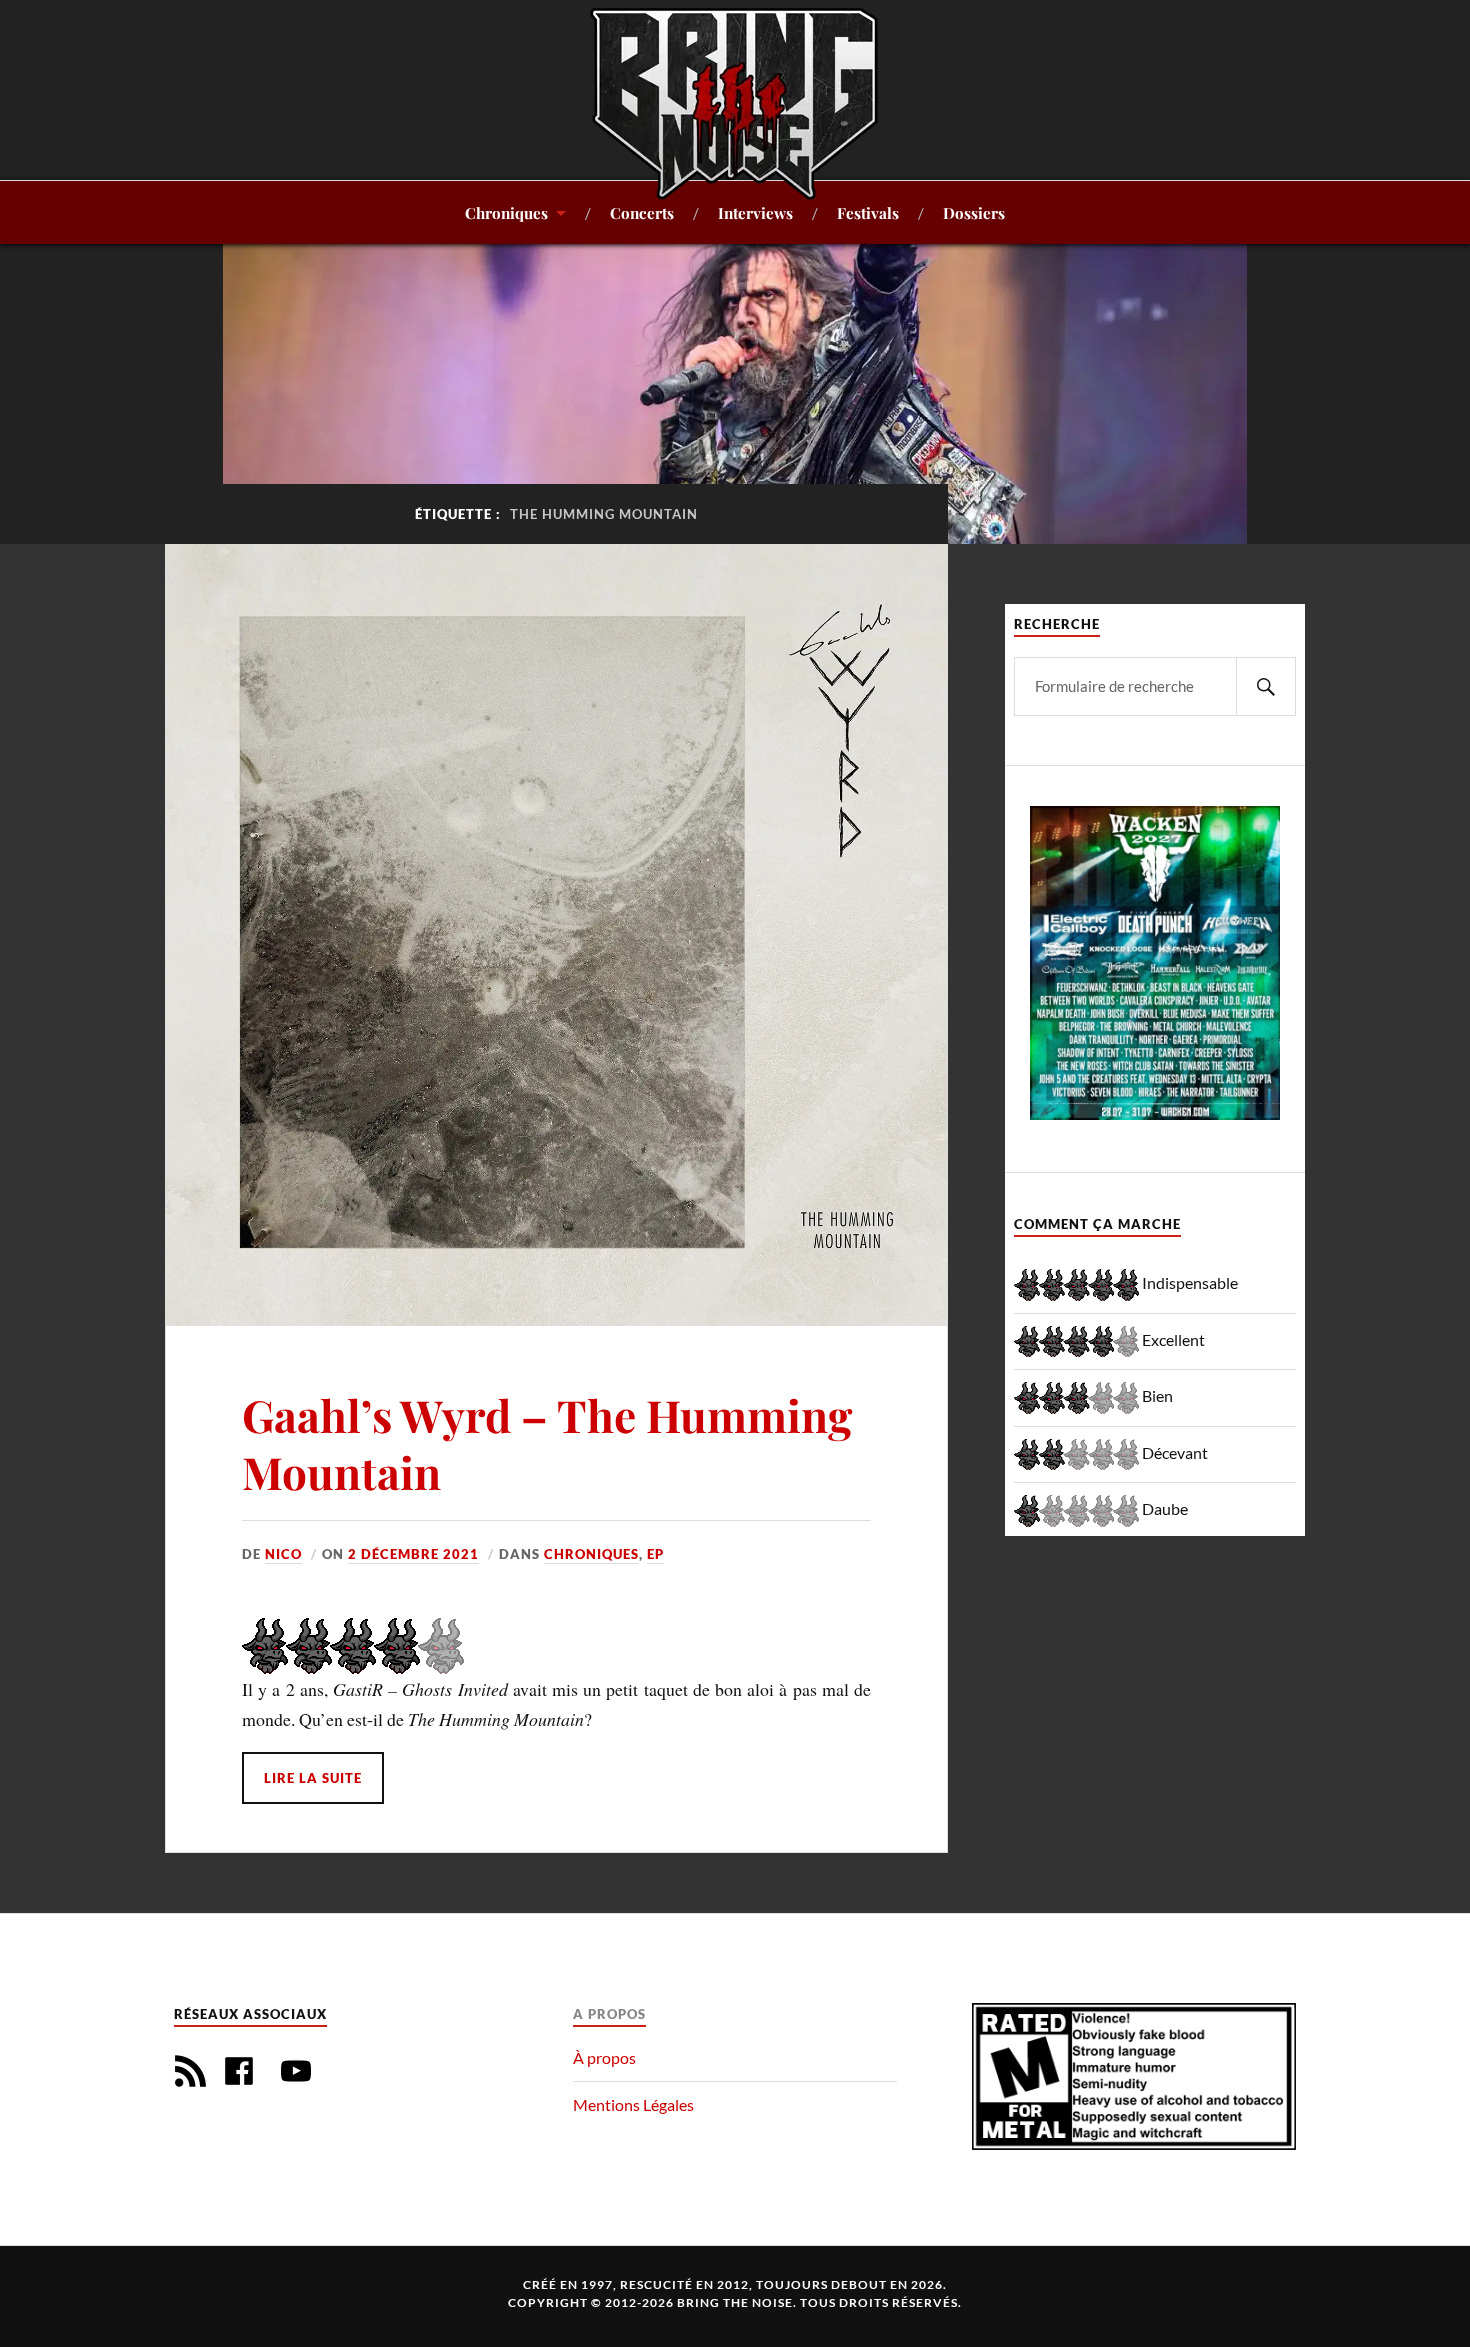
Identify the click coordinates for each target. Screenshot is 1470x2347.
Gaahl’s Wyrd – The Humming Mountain (547, 1443)
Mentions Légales (633, 2104)
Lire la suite (313, 1778)
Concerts (642, 212)
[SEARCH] (1266, 686)
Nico (283, 1554)
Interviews (755, 212)
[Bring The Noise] (735, 103)
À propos (604, 2057)
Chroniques (506, 212)
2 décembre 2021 (413, 1554)
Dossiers (974, 212)
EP (655, 1554)
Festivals (868, 212)
